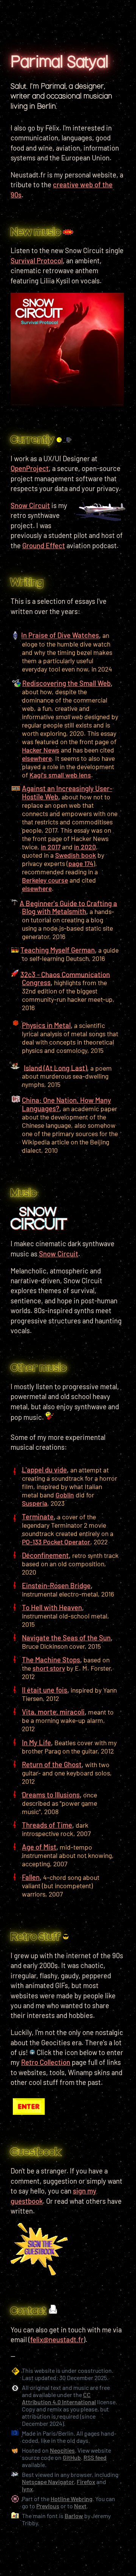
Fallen (31, 1877)
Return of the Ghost (52, 1764)
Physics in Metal (46, 1025)
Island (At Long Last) (55, 1068)
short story (49, 1668)
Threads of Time (47, 1825)
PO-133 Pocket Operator (56, 1542)
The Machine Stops (51, 1660)
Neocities (62, 2450)
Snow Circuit (59, 1254)
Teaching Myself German (58, 950)
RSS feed (95, 2457)
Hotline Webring (72, 2499)
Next (80, 2506)
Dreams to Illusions (51, 1795)
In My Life (36, 1743)
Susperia (35, 1503)
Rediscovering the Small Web (66, 683)
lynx (27, 2489)
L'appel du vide (44, 1470)
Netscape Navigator (48, 2482)
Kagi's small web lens (60, 775)
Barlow (74, 2516)
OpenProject (30, 468)
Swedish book (76, 855)
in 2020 (85, 847)
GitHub (72, 2457)
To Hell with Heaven (52, 1607)
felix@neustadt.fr (57, 2340)
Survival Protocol (37, 261)
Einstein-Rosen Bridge (56, 1586)
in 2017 (51, 847)
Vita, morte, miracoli (53, 1712)
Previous (48, 2506)
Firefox (86, 2482)
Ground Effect (44, 546)
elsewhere (37, 758)
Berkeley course (45, 880)
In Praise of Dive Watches (60, 636)
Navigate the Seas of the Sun (66, 1638)
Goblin (65, 1495)
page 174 (81, 863)
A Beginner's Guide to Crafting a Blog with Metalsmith (68, 907)
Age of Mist (39, 1847)
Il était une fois (45, 1690)
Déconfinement (45, 1555)
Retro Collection (46, 2062)
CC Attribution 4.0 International (59, 2398)
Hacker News (41, 750)
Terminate (38, 1517)
